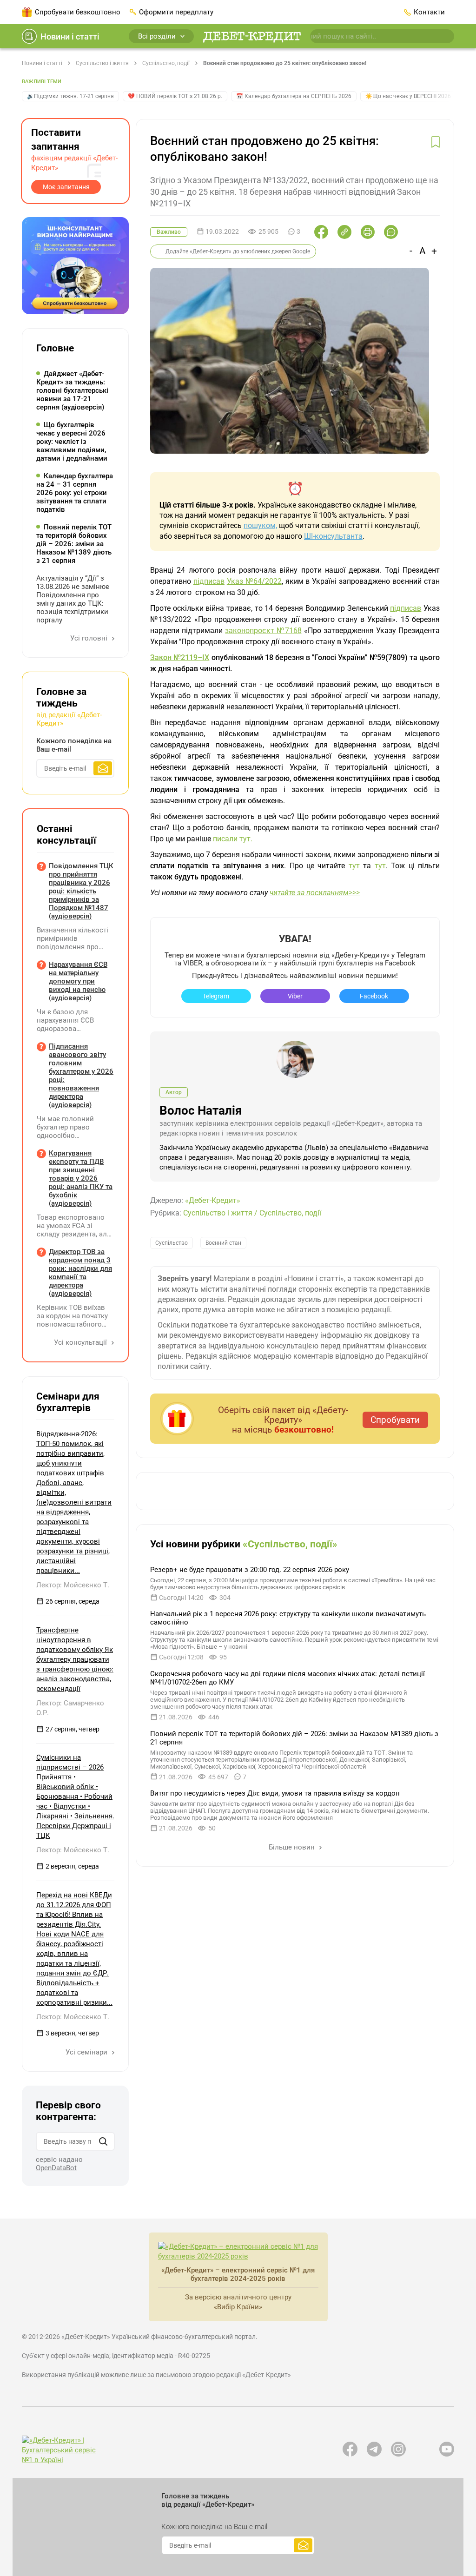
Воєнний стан (223, 1243)
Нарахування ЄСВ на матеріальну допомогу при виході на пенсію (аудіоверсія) (78, 981)
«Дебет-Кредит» (213, 1200)
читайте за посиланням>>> (315, 893)
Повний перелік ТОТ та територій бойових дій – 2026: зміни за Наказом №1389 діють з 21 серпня (74, 544)
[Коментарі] (391, 232)
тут (354, 866)
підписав (209, 581)
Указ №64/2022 (254, 581)
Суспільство (172, 1243)
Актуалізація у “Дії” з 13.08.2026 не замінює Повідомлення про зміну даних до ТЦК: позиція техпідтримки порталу (73, 599)
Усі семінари (87, 2052)
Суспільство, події (166, 63)
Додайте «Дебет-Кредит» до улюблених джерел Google (238, 251)
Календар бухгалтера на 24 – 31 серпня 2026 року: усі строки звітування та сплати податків (75, 493)
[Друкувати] (368, 232)
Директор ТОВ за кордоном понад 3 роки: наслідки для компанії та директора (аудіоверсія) (80, 1273)
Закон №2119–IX (180, 657)
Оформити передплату (176, 12)
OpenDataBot (56, 2168)
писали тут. (233, 839)
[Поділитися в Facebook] (321, 232)
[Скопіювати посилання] (344, 232)
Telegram (216, 996)
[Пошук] (103, 2141)
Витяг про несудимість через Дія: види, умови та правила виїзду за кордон (275, 1793)
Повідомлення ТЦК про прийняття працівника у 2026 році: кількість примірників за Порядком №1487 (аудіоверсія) (81, 891)
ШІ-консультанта (333, 536)
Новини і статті (70, 36)
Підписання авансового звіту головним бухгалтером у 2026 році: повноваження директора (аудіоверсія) (81, 1076)
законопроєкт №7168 (263, 631)
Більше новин (293, 1847)
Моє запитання (66, 187)
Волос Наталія (201, 1110)
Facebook (374, 996)
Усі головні (90, 638)
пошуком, (260, 525)
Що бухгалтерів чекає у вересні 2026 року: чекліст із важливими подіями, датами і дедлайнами (72, 442)
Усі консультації (81, 1342)
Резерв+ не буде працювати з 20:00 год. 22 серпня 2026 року (250, 1570)
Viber (295, 996)
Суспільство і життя (102, 63)
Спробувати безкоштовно (78, 12)
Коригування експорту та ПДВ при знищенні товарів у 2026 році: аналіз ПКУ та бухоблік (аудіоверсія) (81, 1178)
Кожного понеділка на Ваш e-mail (74, 745)
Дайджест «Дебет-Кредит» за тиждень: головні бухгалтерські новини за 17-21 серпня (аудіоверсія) (72, 390)
